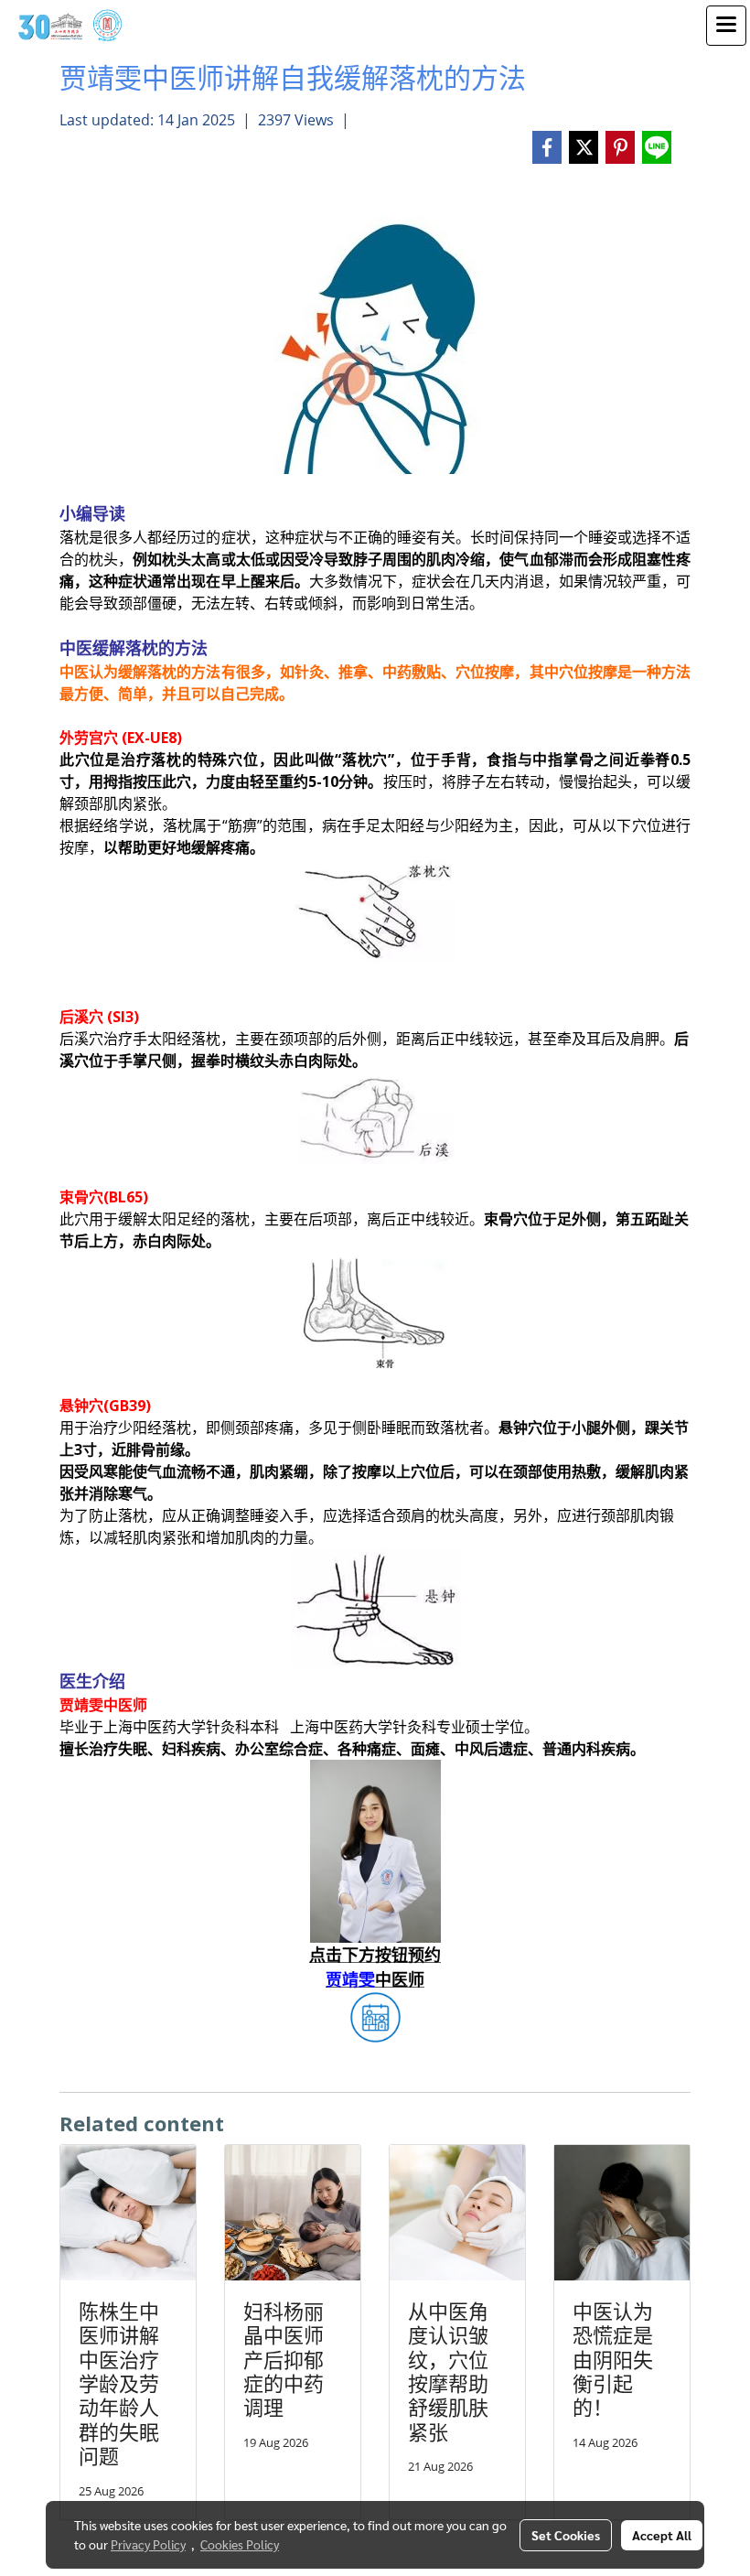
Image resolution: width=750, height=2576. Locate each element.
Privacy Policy (148, 2544)
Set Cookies (566, 2535)
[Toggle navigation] (726, 26)
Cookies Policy (240, 2544)
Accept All (662, 2535)
